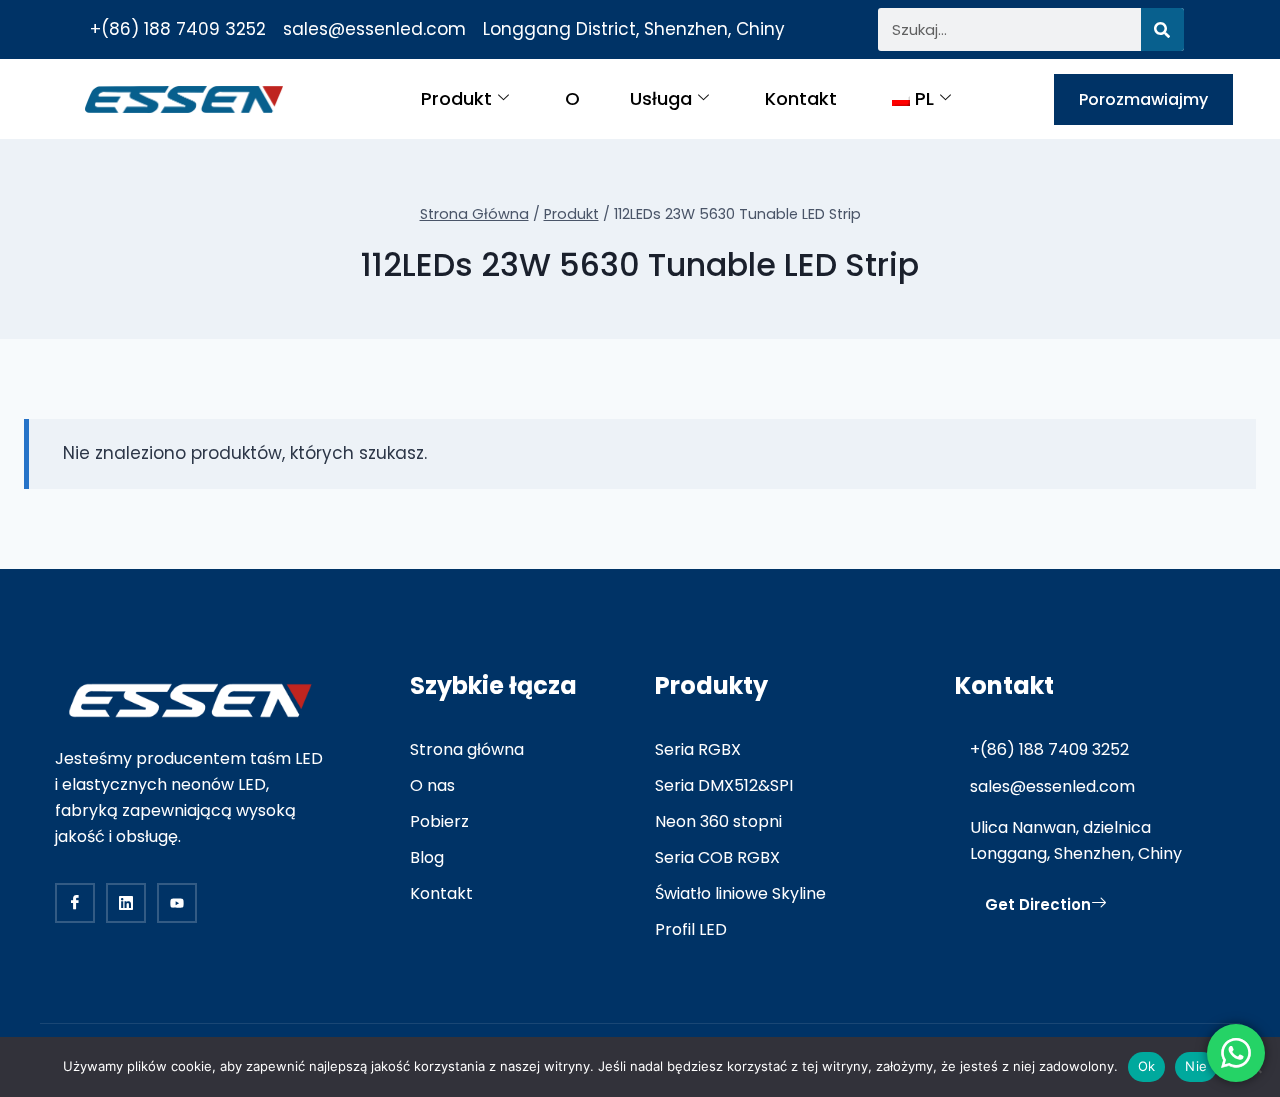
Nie (1196, 1066)
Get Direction (1038, 904)
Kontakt (801, 98)
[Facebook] (75, 903)
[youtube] (177, 903)
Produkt (456, 98)
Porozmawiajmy (1143, 99)
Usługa (661, 98)
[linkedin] (126, 903)
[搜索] (1162, 29)
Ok (1147, 1066)
